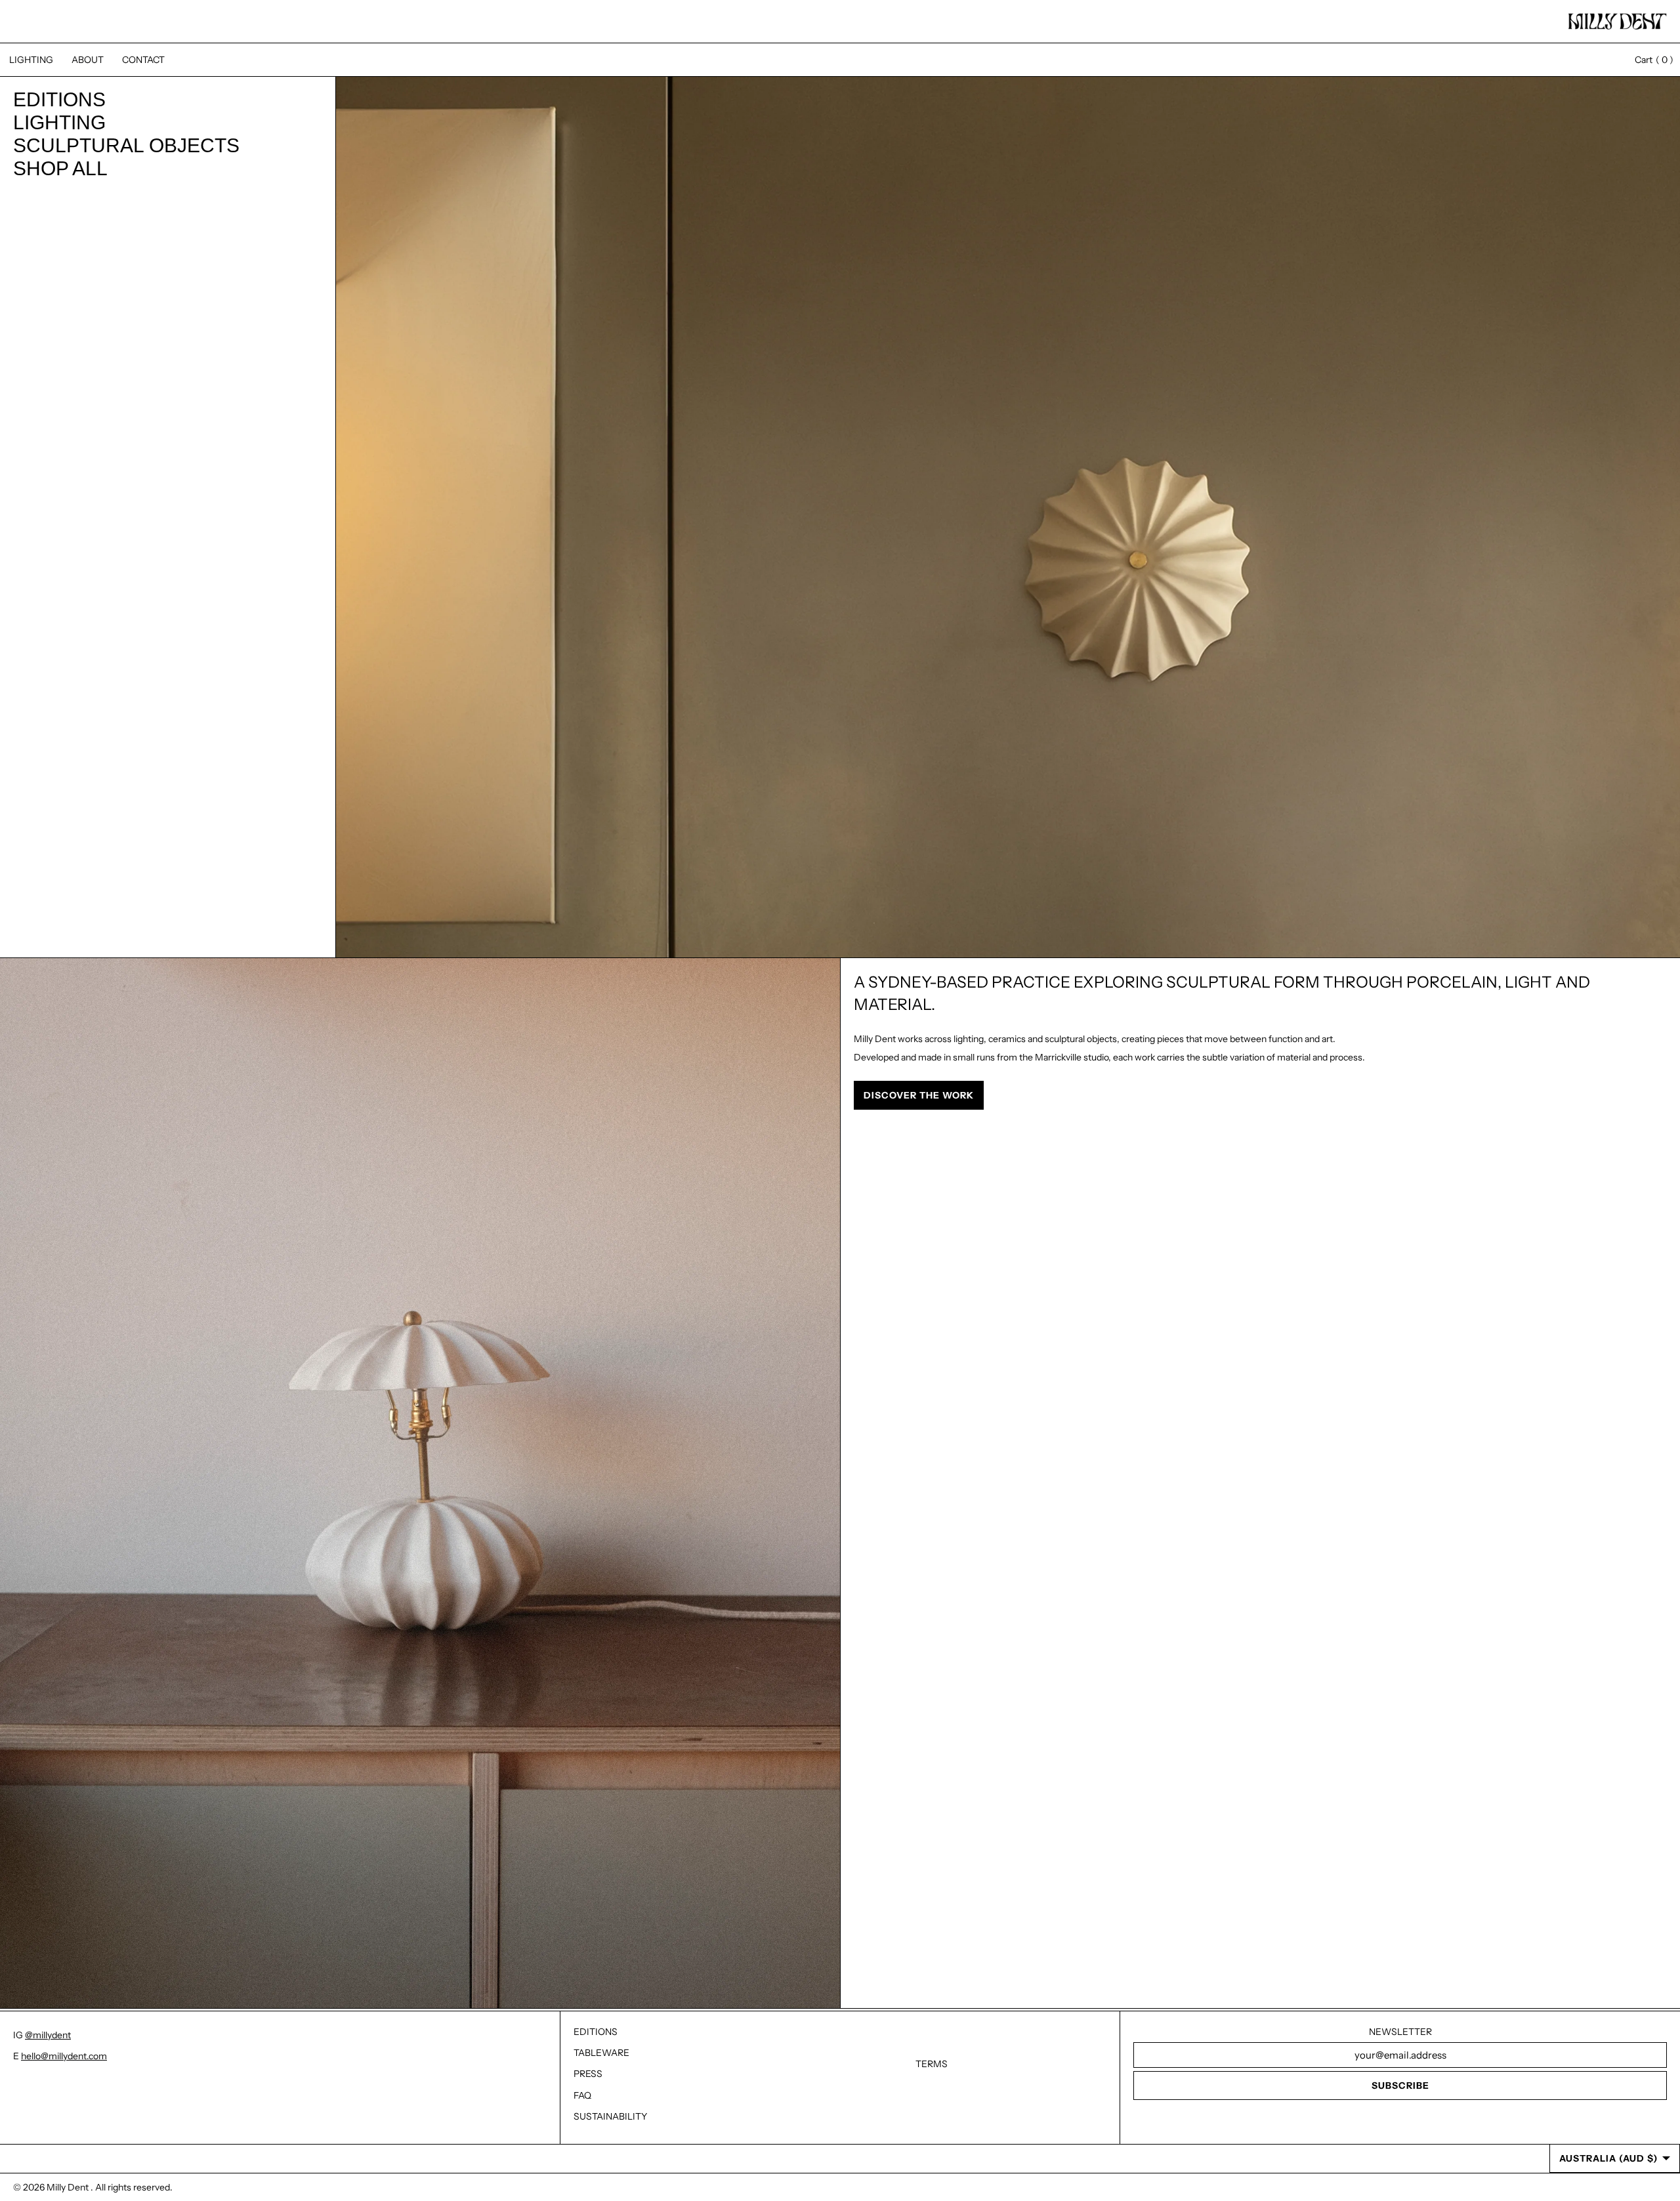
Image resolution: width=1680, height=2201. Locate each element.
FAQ (582, 2095)
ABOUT (88, 60)
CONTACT (143, 60)
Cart (1648, 60)
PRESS (588, 2074)
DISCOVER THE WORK (919, 1095)
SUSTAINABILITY (610, 2116)
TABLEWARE (601, 2053)
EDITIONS (596, 2032)
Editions (59, 100)
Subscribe (1400, 2086)
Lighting (59, 123)
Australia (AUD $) (1608, 2158)
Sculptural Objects (126, 146)
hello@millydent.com (64, 2056)
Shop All (60, 169)
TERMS (932, 2064)
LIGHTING (31, 60)
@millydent (48, 2035)
